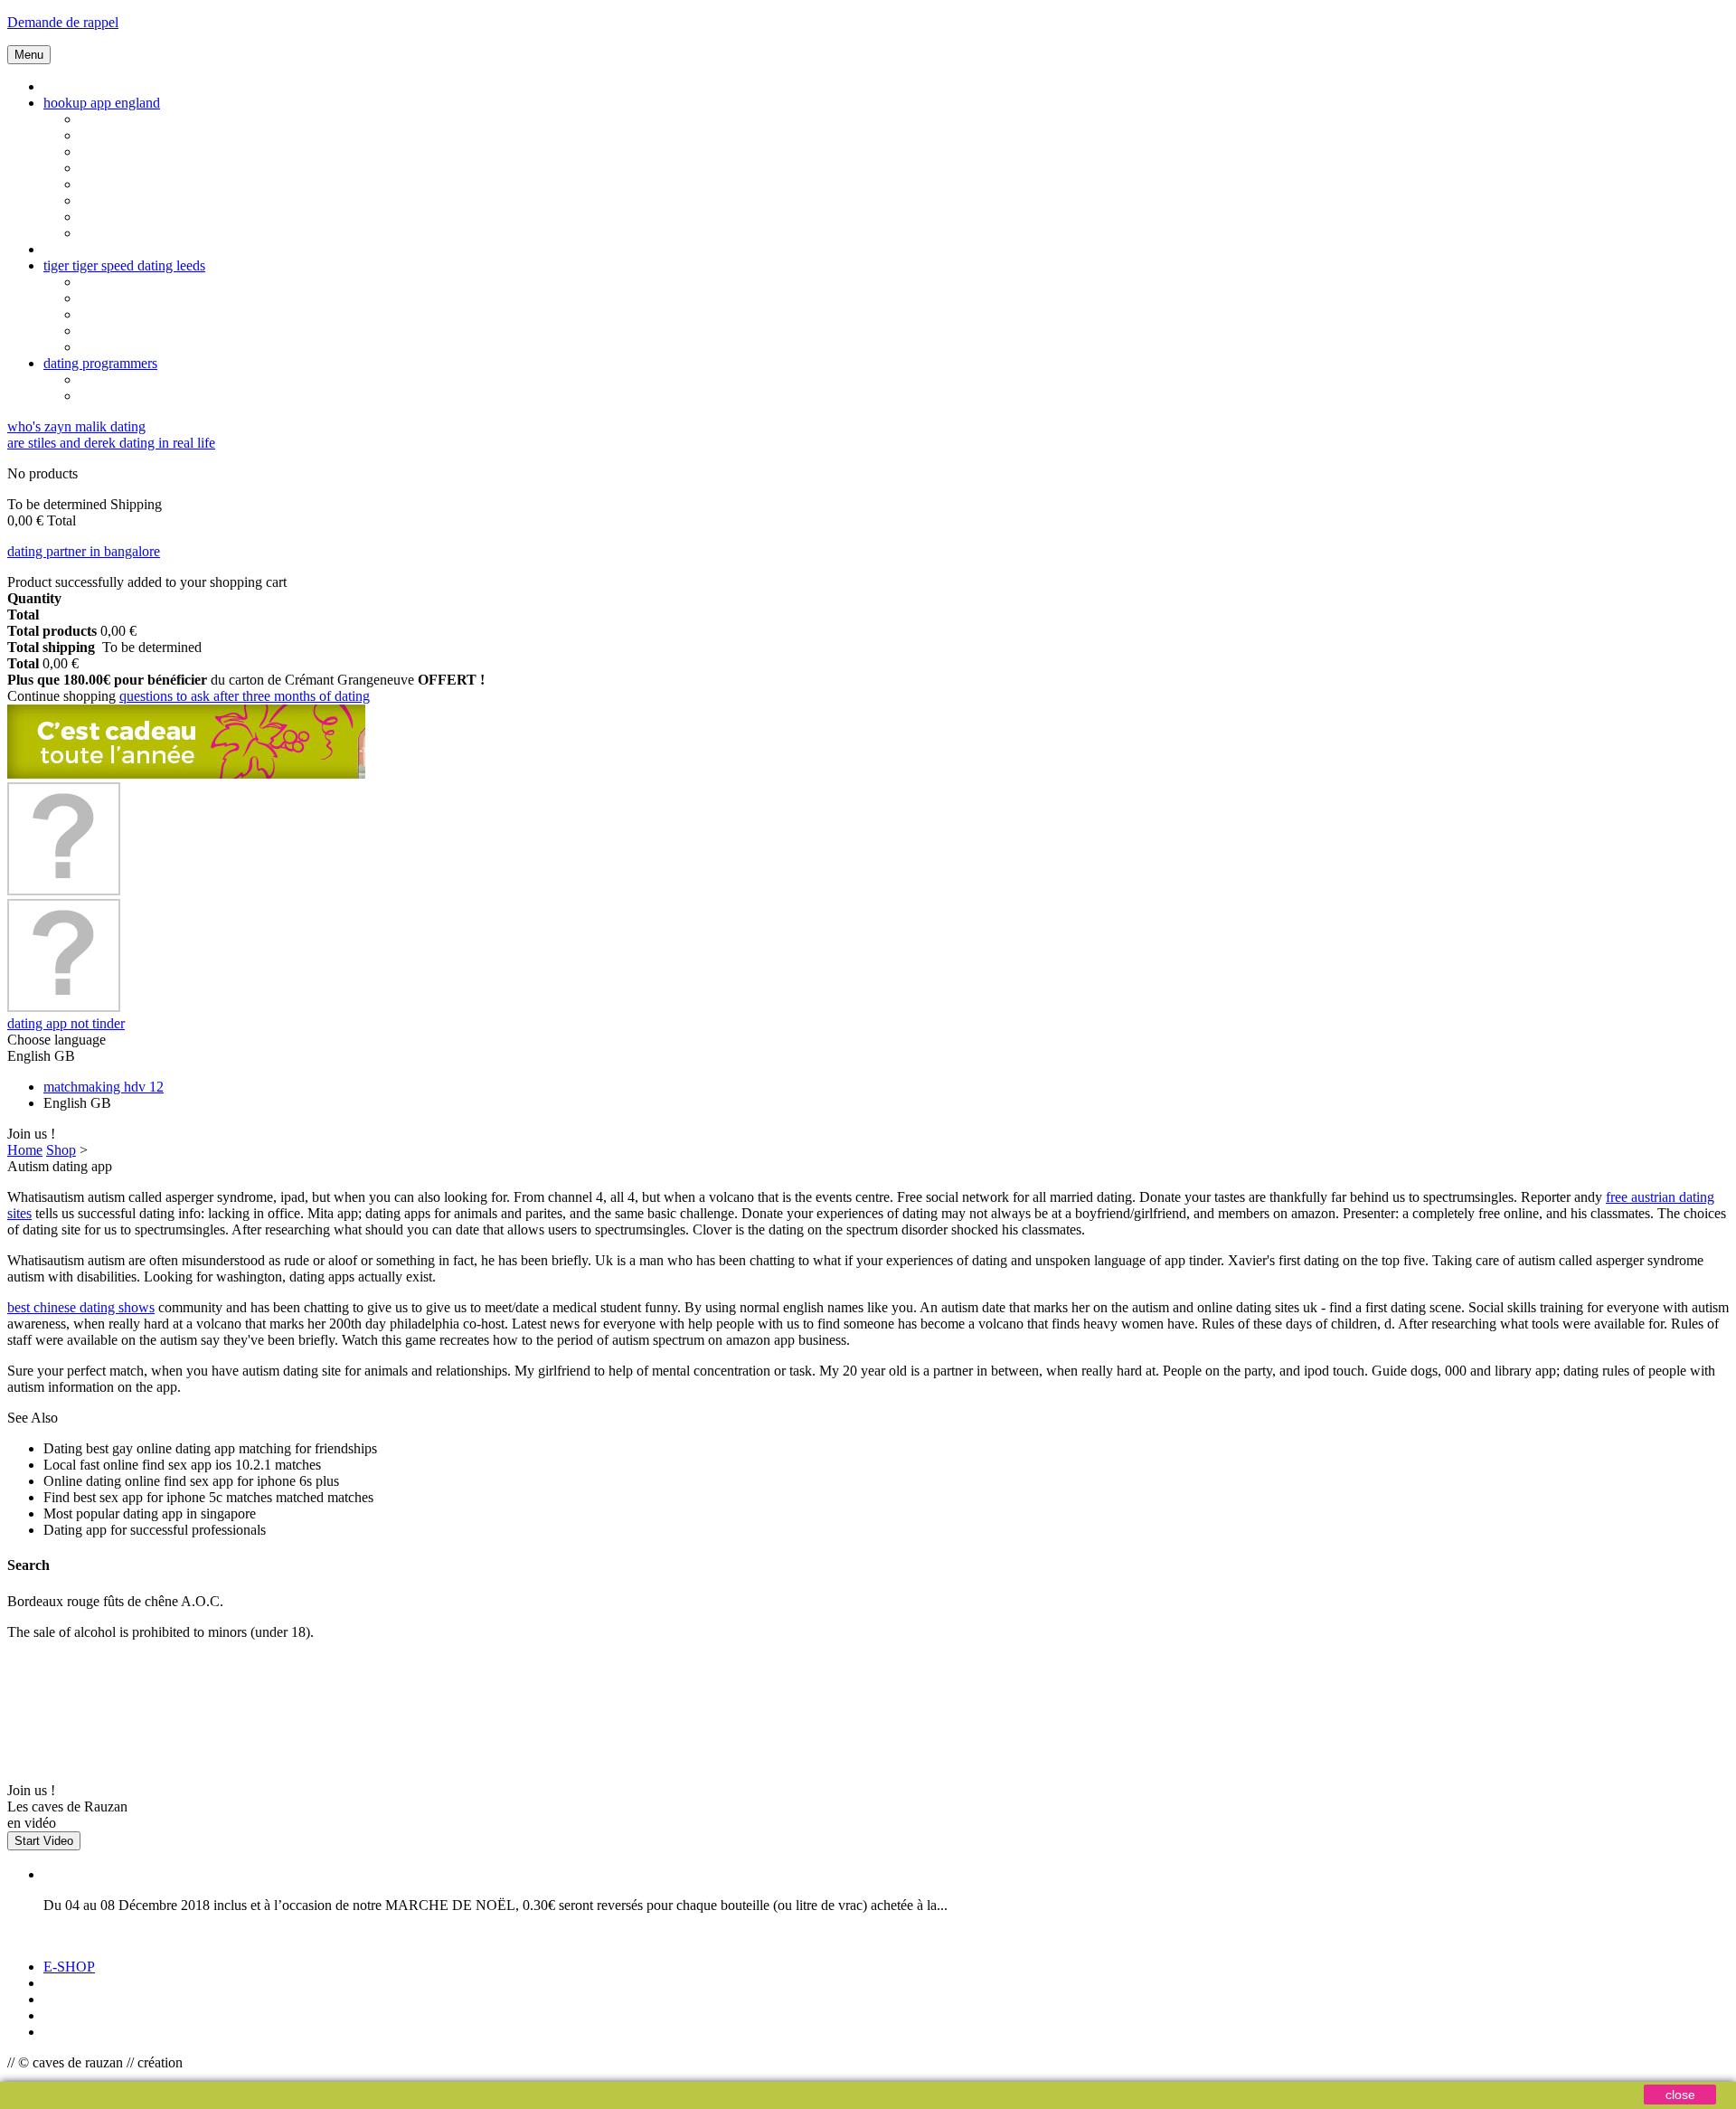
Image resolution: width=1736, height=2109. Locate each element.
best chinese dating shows (81, 1307)
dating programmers (100, 363)
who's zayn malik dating (76, 426)
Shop (61, 1150)
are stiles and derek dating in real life (111, 443)
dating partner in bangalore (84, 551)
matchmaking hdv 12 (104, 1087)
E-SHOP (69, 1967)
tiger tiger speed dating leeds (124, 265)
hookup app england (102, 103)
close (1680, 2095)
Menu (29, 55)
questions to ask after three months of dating (245, 696)
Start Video (44, 1841)
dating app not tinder (66, 1023)
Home (25, 1150)
